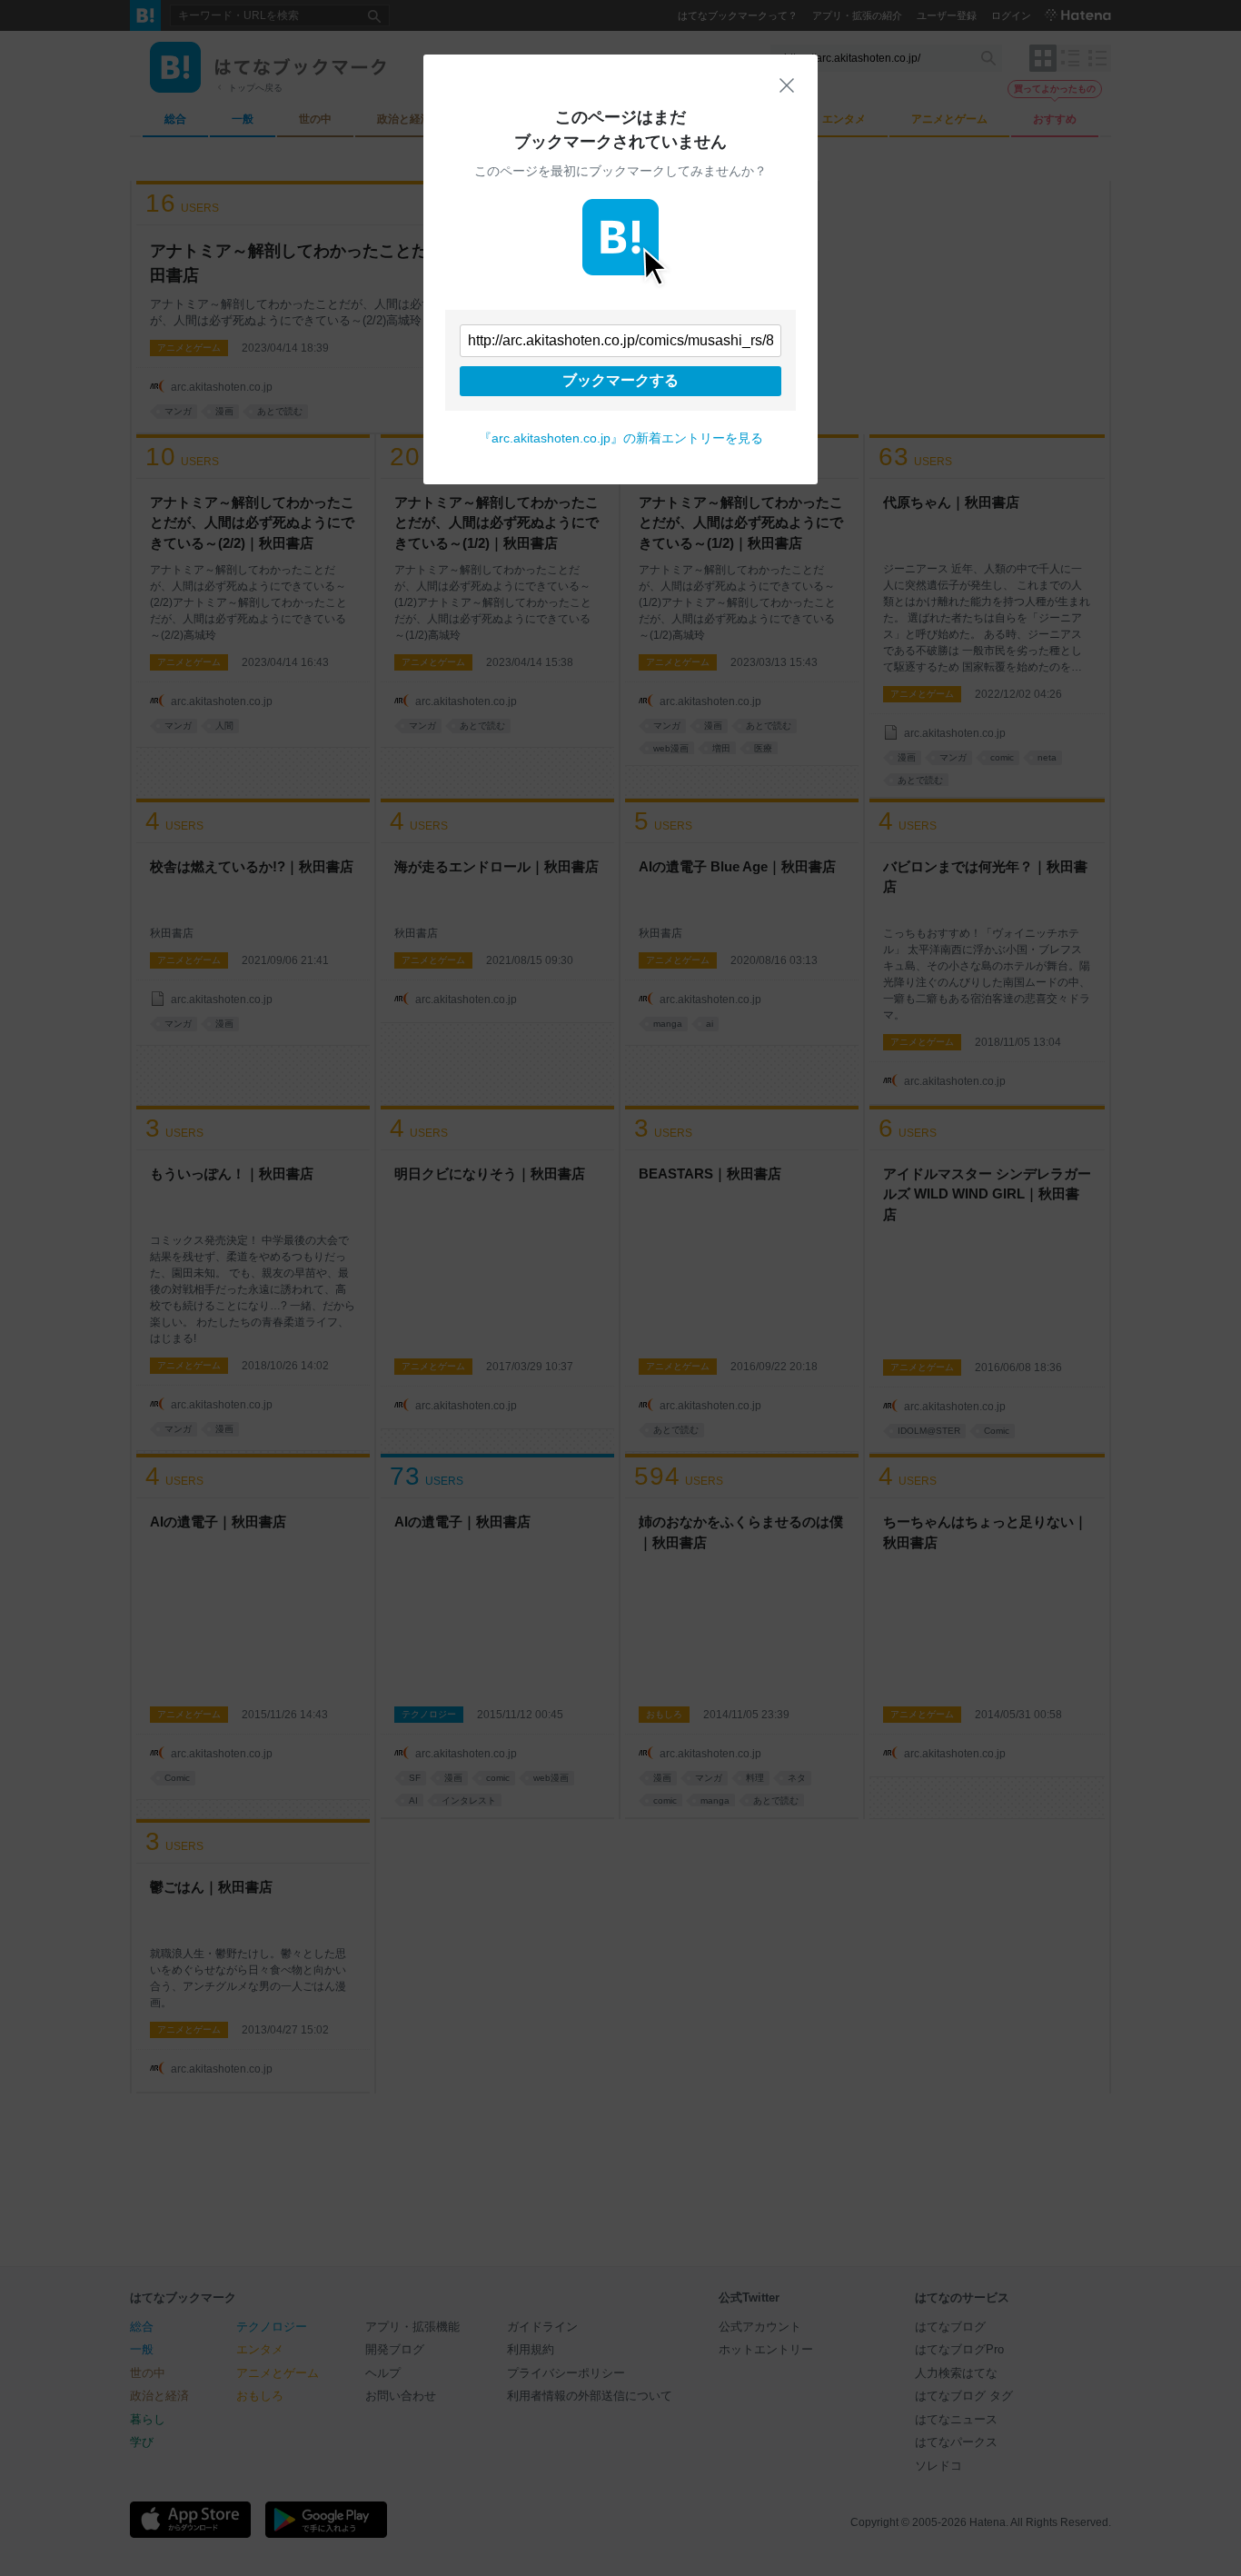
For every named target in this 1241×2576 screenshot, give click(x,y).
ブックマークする (620, 380)
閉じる (787, 85)
